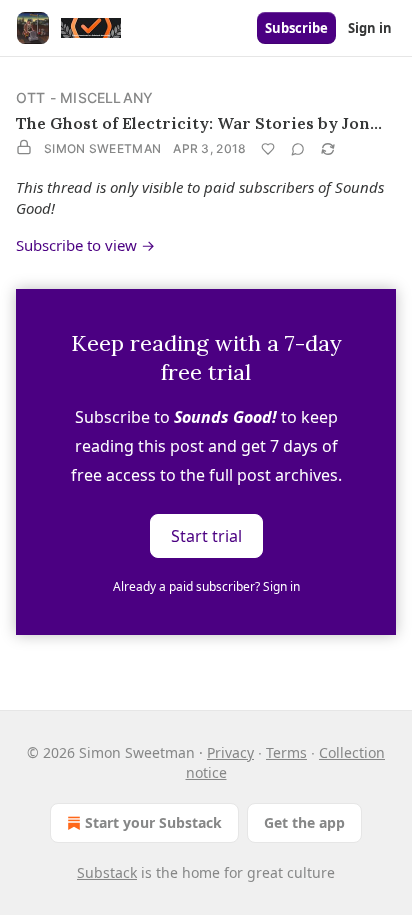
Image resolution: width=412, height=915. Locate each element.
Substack (107, 872)
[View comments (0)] (298, 149)
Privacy (230, 752)
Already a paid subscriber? (206, 586)
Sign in (370, 28)
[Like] (268, 149)
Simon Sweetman (102, 148)
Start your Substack (153, 822)
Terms (286, 752)
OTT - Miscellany (84, 97)
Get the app (304, 822)
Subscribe (296, 28)
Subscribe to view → (85, 245)
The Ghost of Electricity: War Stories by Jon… (199, 123)
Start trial (206, 536)
